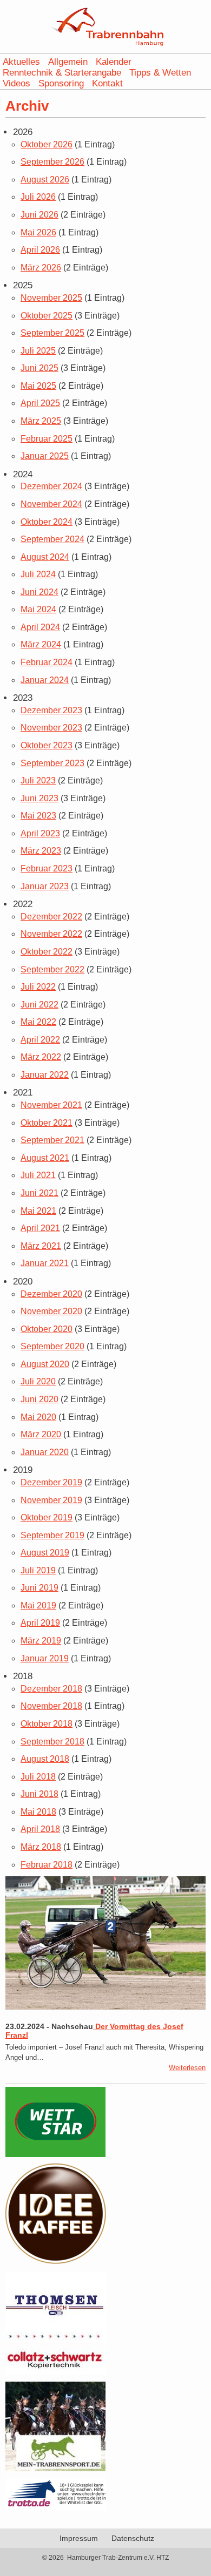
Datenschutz (133, 2538)
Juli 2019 (38, 1570)
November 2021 (51, 1105)
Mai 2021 (38, 1211)
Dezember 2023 (51, 710)
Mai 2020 (38, 1417)
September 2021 (52, 1140)
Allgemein (68, 62)
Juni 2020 (39, 1399)
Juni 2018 (39, 1794)
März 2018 (41, 1847)
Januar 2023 (45, 886)
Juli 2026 (38, 197)
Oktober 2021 (47, 1123)
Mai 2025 (38, 386)
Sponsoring (61, 83)
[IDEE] (56, 2261)
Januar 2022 (45, 1075)
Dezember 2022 (51, 917)
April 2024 (40, 627)
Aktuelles (21, 62)
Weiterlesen (187, 2068)
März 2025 (41, 421)
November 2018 (51, 1706)
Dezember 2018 (51, 1689)
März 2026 (41, 268)
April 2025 (40, 403)
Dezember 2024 (51, 486)
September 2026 (52, 162)
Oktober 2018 (47, 1724)
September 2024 (52, 539)
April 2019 (40, 1623)
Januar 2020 (45, 1452)
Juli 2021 (38, 1175)
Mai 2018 (38, 1812)
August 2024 (45, 557)
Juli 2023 (38, 780)
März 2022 (41, 1057)
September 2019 (52, 1535)
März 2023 (41, 851)
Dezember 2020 (51, 1294)
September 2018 (52, 1742)
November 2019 (51, 1500)
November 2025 (51, 298)
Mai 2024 (38, 609)
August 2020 (45, 1364)
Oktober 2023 (47, 745)
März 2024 (41, 644)
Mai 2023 (38, 816)
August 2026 (45, 180)
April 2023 (40, 833)
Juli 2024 (38, 574)
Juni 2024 (39, 592)
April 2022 (40, 1040)
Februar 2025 (47, 439)
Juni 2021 (39, 1193)
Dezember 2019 (51, 1482)
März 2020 (41, 1434)
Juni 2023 (39, 798)
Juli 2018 (38, 1777)
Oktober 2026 (47, 144)
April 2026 (40, 250)
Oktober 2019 (47, 1517)
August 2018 (45, 1759)
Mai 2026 (38, 232)
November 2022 (51, 934)
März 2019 (41, 1641)
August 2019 (45, 1553)
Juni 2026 (39, 215)
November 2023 (51, 728)
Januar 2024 (45, 680)
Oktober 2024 (47, 522)
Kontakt (107, 83)
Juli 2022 (38, 987)
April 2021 (40, 1228)
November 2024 (51, 504)
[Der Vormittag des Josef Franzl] (105, 2007)
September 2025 (52, 333)
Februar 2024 (47, 662)
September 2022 (52, 969)
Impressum (79, 2538)
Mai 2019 (38, 1605)
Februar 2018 (47, 1865)
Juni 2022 (39, 1005)
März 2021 (41, 1246)
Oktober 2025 (47, 316)
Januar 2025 (45, 456)
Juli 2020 (38, 1381)
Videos (17, 83)
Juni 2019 (39, 1588)
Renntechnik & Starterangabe (62, 73)
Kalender (114, 62)
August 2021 (45, 1158)
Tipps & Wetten (160, 73)
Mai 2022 (38, 1022)
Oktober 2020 (47, 1329)
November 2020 (51, 1311)
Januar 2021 (45, 1263)
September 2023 (52, 763)
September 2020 (52, 1346)
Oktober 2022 (47, 952)
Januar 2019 (45, 1658)
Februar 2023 (47, 868)
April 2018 (40, 1829)
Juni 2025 (39, 368)
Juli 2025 (38, 351)
